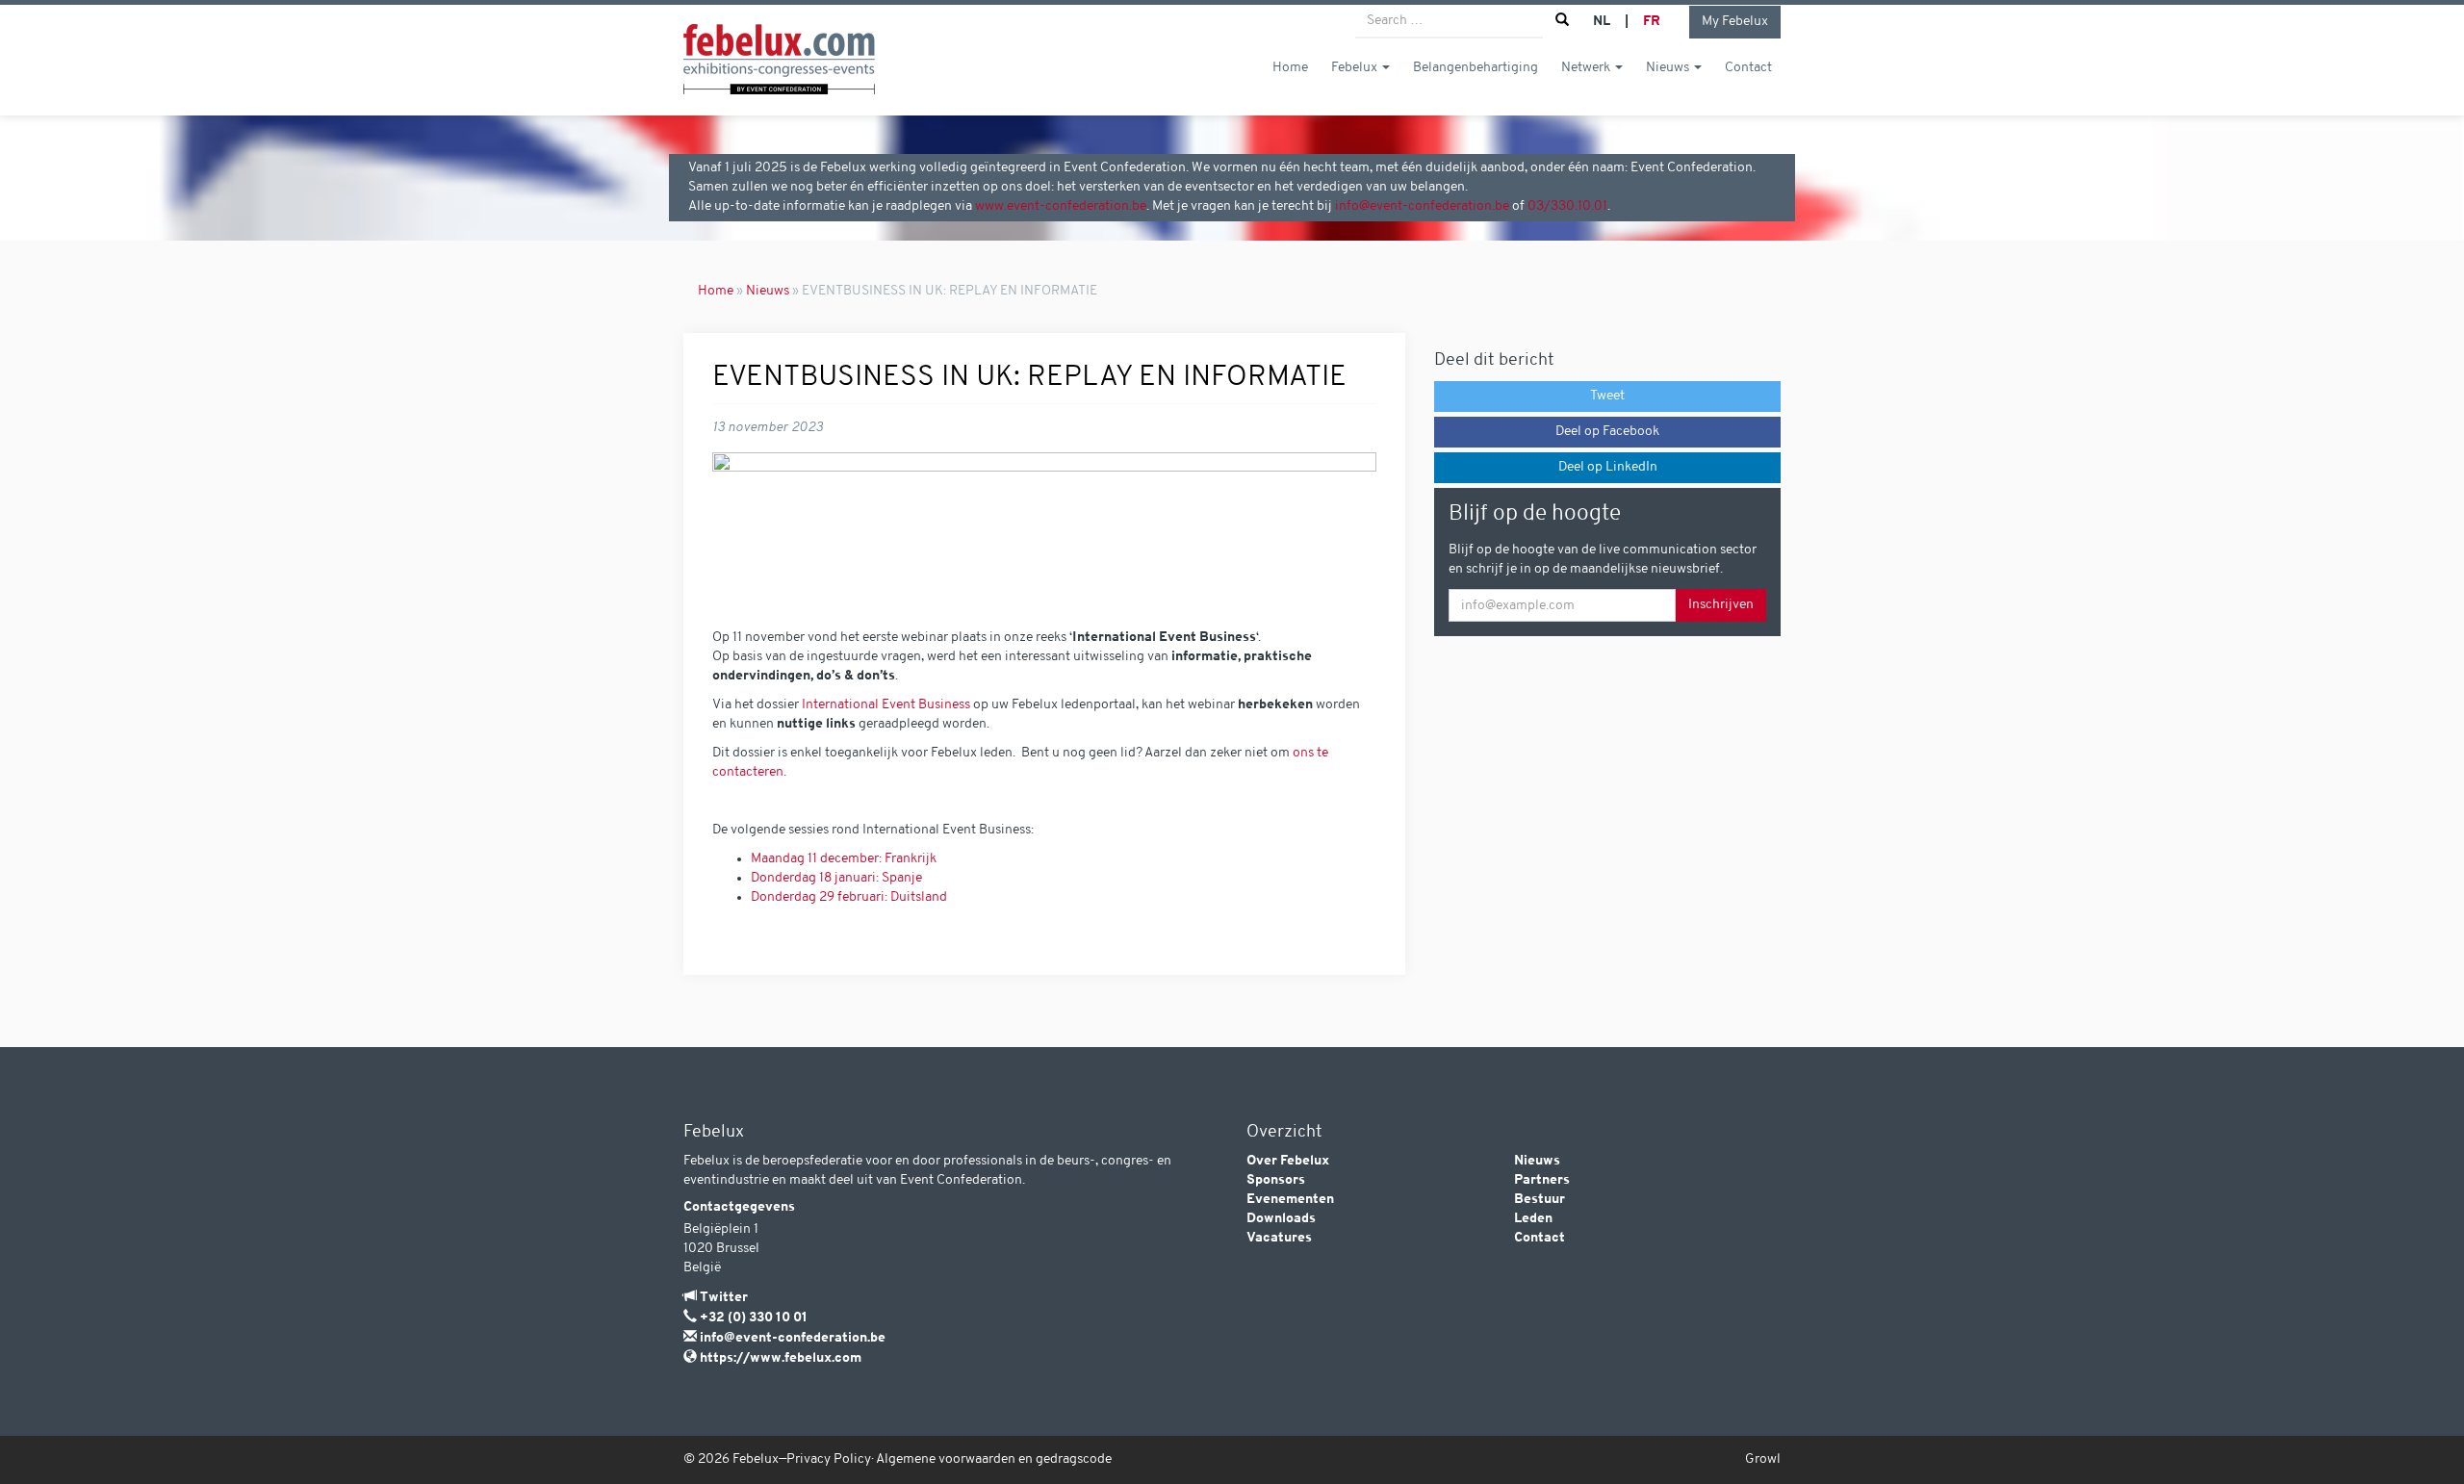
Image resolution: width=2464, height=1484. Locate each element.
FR (1652, 22)
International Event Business (887, 705)
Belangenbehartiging (1476, 68)
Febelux (1356, 68)
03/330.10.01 (1567, 206)
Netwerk (1587, 68)
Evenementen (1290, 1200)
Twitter (724, 1298)
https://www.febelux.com (781, 1358)
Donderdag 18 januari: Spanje (836, 878)
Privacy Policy (829, 1459)
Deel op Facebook (1607, 432)
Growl (1763, 1459)
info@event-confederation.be (1422, 206)
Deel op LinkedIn (1608, 467)
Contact (1748, 68)
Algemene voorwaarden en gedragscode (994, 1459)
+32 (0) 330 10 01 (754, 1318)
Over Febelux (1288, 1161)
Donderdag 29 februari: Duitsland (849, 897)
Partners (1542, 1180)
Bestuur (1540, 1200)
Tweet (1607, 396)
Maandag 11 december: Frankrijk (844, 859)
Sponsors (1276, 1180)
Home (1290, 68)
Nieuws (1669, 68)
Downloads (1281, 1219)
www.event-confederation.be (1061, 206)
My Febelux (1735, 22)
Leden (1533, 1219)
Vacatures (1279, 1238)
